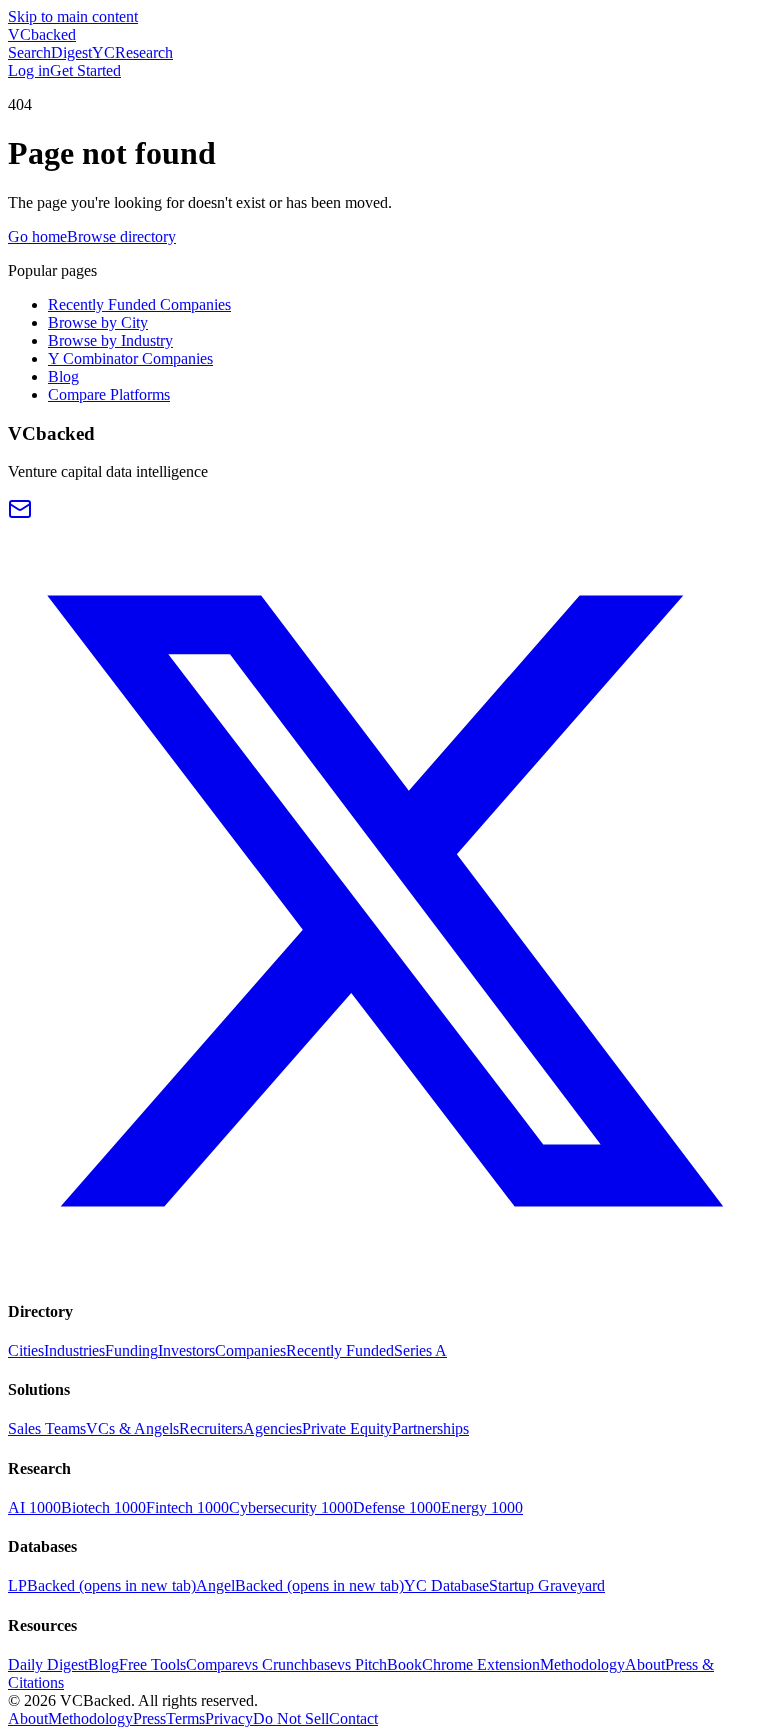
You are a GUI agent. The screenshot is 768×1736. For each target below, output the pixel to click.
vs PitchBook (379, 1664)
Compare (215, 1664)
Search (29, 52)
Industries (74, 1350)
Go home (37, 236)
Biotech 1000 (103, 1507)
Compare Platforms (109, 394)
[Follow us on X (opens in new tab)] (384, 1271)
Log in (29, 70)
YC (103, 52)
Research (144, 52)
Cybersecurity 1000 (291, 1507)
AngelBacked (300, 1585)
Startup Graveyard (547, 1585)
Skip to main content (73, 16)
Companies (250, 1350)
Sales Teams (47, 1428)
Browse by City (98, 322)
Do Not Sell (291, 1718)
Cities (26, 1350)
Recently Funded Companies (139, 304)
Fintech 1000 (187, 1507)
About (645, 1664)
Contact (353, 1718)
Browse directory (121, 236)
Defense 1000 (397, 1507)
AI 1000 (34, 1507)
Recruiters (211, 1428)
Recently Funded (340, 1350)
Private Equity (347, 1428)
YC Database (446, 1585)
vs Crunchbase (290, 1664)
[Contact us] (20, 515)
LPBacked (102, 1585)
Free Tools (152, 1664)
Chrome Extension (481, 1664)
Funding (131, 1350)
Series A (420, 1350)
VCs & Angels (132, 1428)
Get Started (85, 70)
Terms (185, 1718)
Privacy (229, 1718)
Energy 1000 (482, 1507)
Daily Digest (48, 1664)
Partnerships (430, 1428)
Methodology (582, 1664)
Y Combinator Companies (130, 358)
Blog (63, 376)
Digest (71, 52)
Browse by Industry (110, 340)
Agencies (272, 1428)
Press (149, 1718)
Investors (186, 1350)
